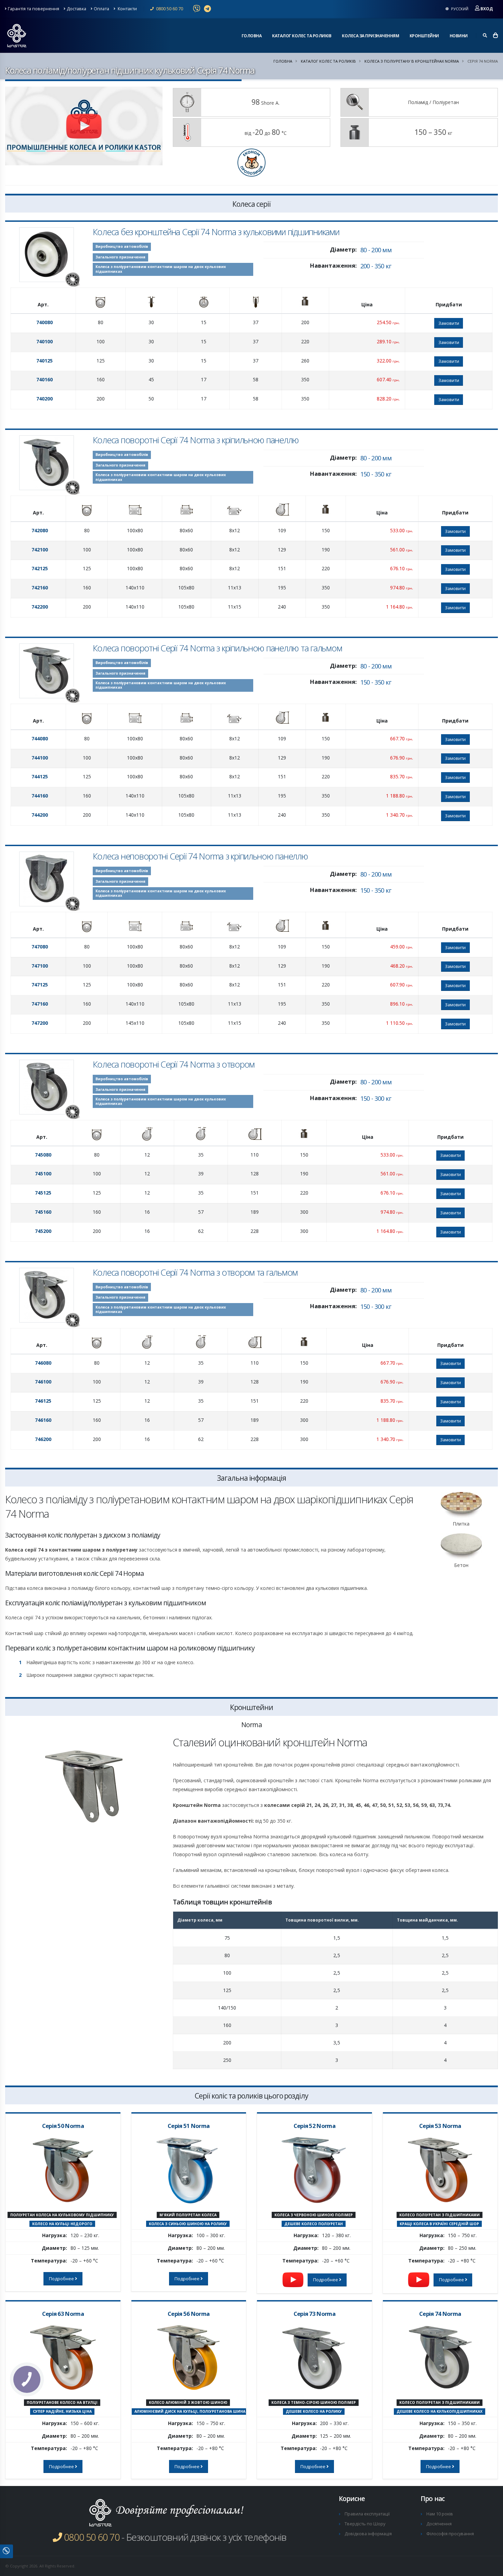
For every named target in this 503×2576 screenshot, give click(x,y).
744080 (40, 738)
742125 (40, 568)
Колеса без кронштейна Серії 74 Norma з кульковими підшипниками (216, 232)
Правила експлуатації (367, 2514)
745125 (43, 1193)
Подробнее (62, 2279)
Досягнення (439, 2524)
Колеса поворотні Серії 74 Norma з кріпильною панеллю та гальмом (217, 648)
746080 (43, 1363)
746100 (43, 1382)
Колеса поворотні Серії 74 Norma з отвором (174, 1064)
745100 (43, 1174)
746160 (43, 1420)
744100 (40, 758)
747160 (40, 1004)
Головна (252, 36)
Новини (459, 36)
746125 (43, 1401)
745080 (43, 1155)
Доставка (76, 9)
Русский (459, 9)
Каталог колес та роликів (302, 36)
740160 (44, 379)
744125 (40, 776)
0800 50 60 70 (169, 9)
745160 (43, 1212)
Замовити (449, 323)
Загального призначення (120, 257)
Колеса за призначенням (370, 36)
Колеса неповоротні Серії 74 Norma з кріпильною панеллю (200, 856)
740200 (44, 399)
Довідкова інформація (368, 2534)
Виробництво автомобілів (122, 246)
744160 (40, 796)
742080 (40, 530)
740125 (44, 361)
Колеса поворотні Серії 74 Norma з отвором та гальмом (195, 1272)
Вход (487, 9)
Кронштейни (424, 36)
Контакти (127, 9)
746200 (43, 1439)
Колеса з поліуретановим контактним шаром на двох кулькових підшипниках (161, 269)
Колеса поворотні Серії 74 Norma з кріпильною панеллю (196, 440)
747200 (40, 1023)
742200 (40, 607)
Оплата (101, 9)
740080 (44, 322)
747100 (40, 966)
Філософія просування (450, 2534)
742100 (40, 550)
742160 (40, 588)
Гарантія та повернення (34, 9)
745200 (43, 1231)
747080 (40, 947)
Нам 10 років (440, 2514)
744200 (40, 815)
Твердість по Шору (365, 2524)
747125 (40, 985)
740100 (44, 341)
